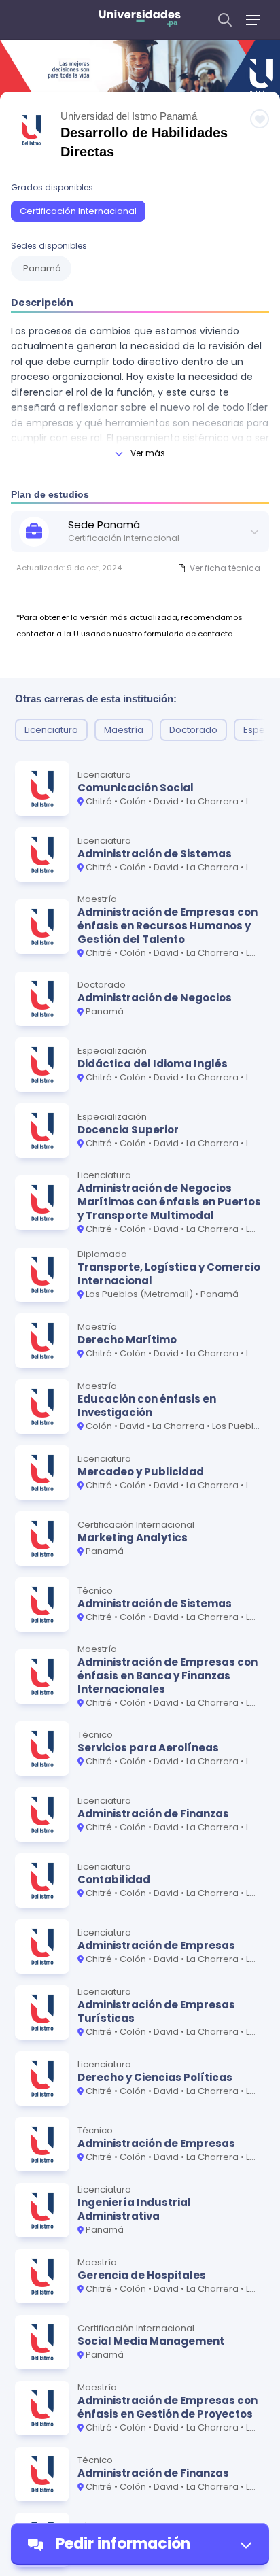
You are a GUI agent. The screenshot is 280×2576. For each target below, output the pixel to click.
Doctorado (193, 730)
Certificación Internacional (78, 211)
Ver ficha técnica (225, 568)
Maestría (124, 730)
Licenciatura (51, 730)
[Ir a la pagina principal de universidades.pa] (140, 20)
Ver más (148, 453)
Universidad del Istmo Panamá (129, 116)
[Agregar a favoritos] (260, 119)
